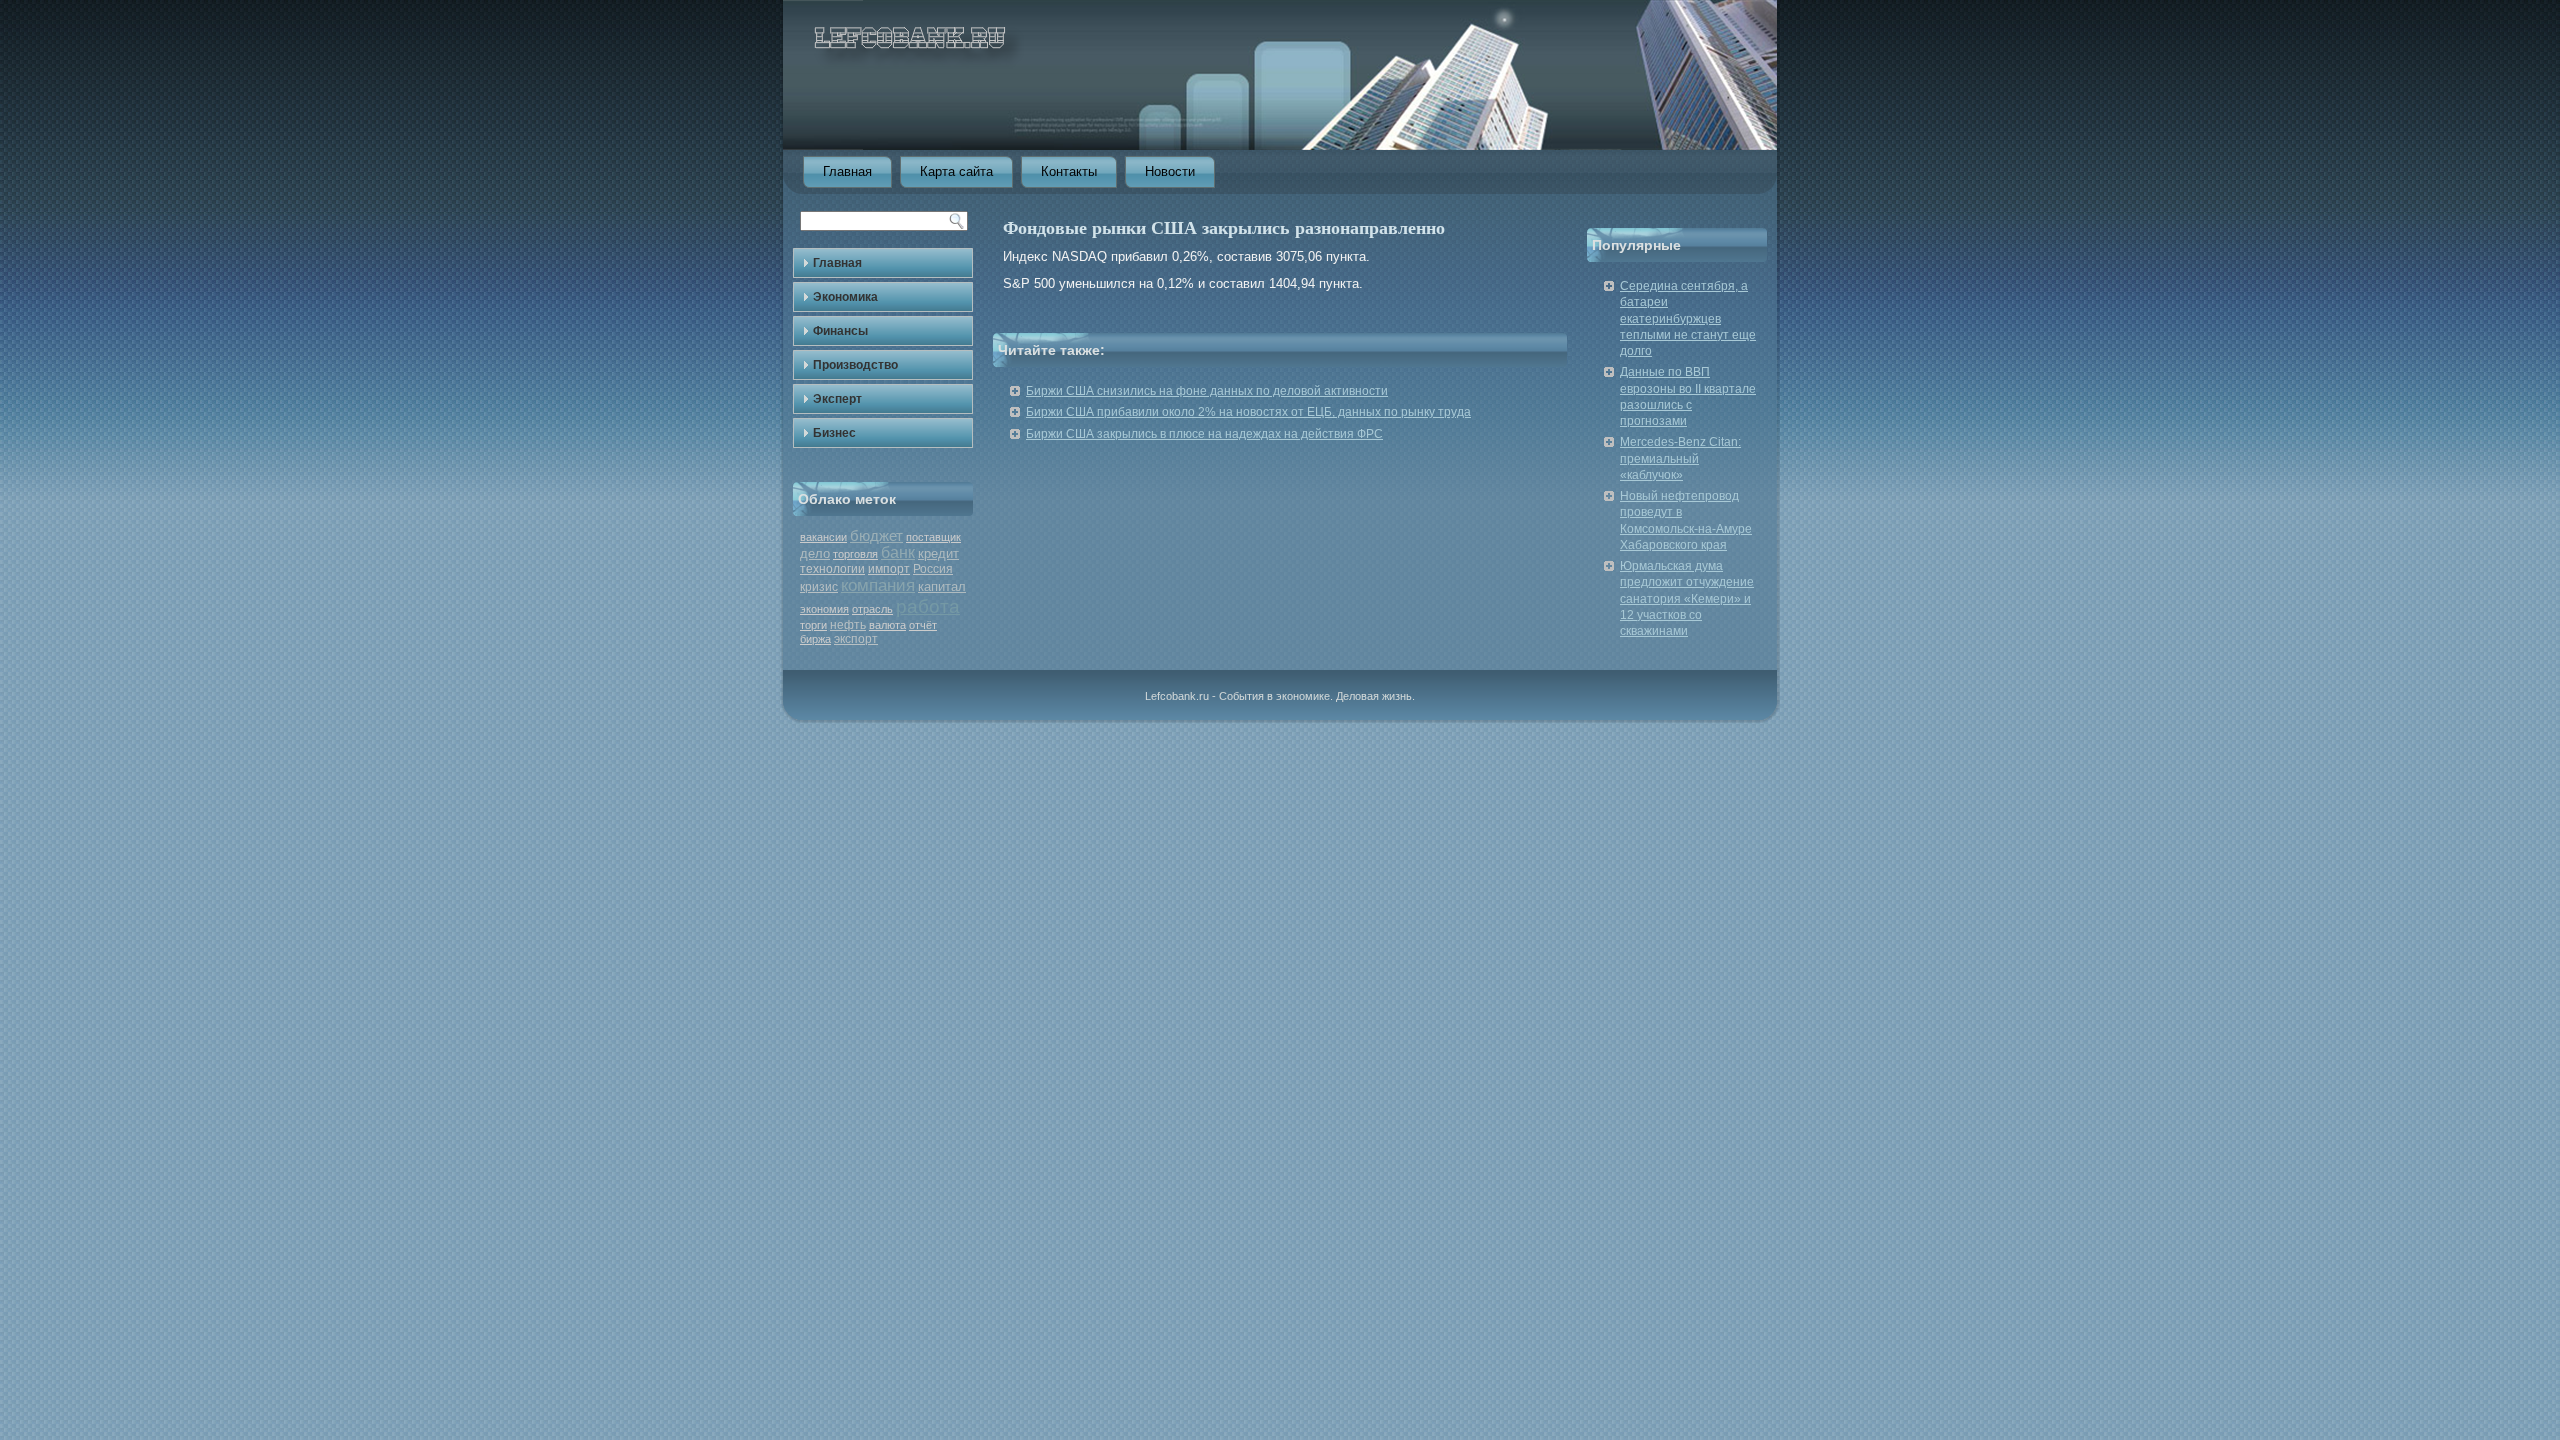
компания (878, 585)
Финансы (840, 331)
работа (928, 606)
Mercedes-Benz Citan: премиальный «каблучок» (1680, 458)
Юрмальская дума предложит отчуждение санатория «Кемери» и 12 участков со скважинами (1687, 598)
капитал (942, 586)
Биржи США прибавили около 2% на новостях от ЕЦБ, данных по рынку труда (1248, 412)
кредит (938, 553)
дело (815, 553)
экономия (824, 609)
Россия (933, 569)
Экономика (845, 297)
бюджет (876, 535)
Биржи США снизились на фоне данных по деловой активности (1207, 391)
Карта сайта (956, 171)
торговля (855, 554)
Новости (1170, 171)
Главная (847, 171)
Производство (855, 365)
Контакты (1069, 171)
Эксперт (837, 399)
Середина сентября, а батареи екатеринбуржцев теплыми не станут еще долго (1688, 318)
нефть (848, 625)
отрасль (872, 609)
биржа (815, 639)
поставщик (933, 537)
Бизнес (834, 433)
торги (813, 625)
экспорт (856, 639)
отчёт (923, 625)
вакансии (823, 537)
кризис (819, 587)
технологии (832, 569)
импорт (889, 569)
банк (898, 552)
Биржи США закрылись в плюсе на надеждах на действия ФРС (1204, 434)
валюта (887, 625)
